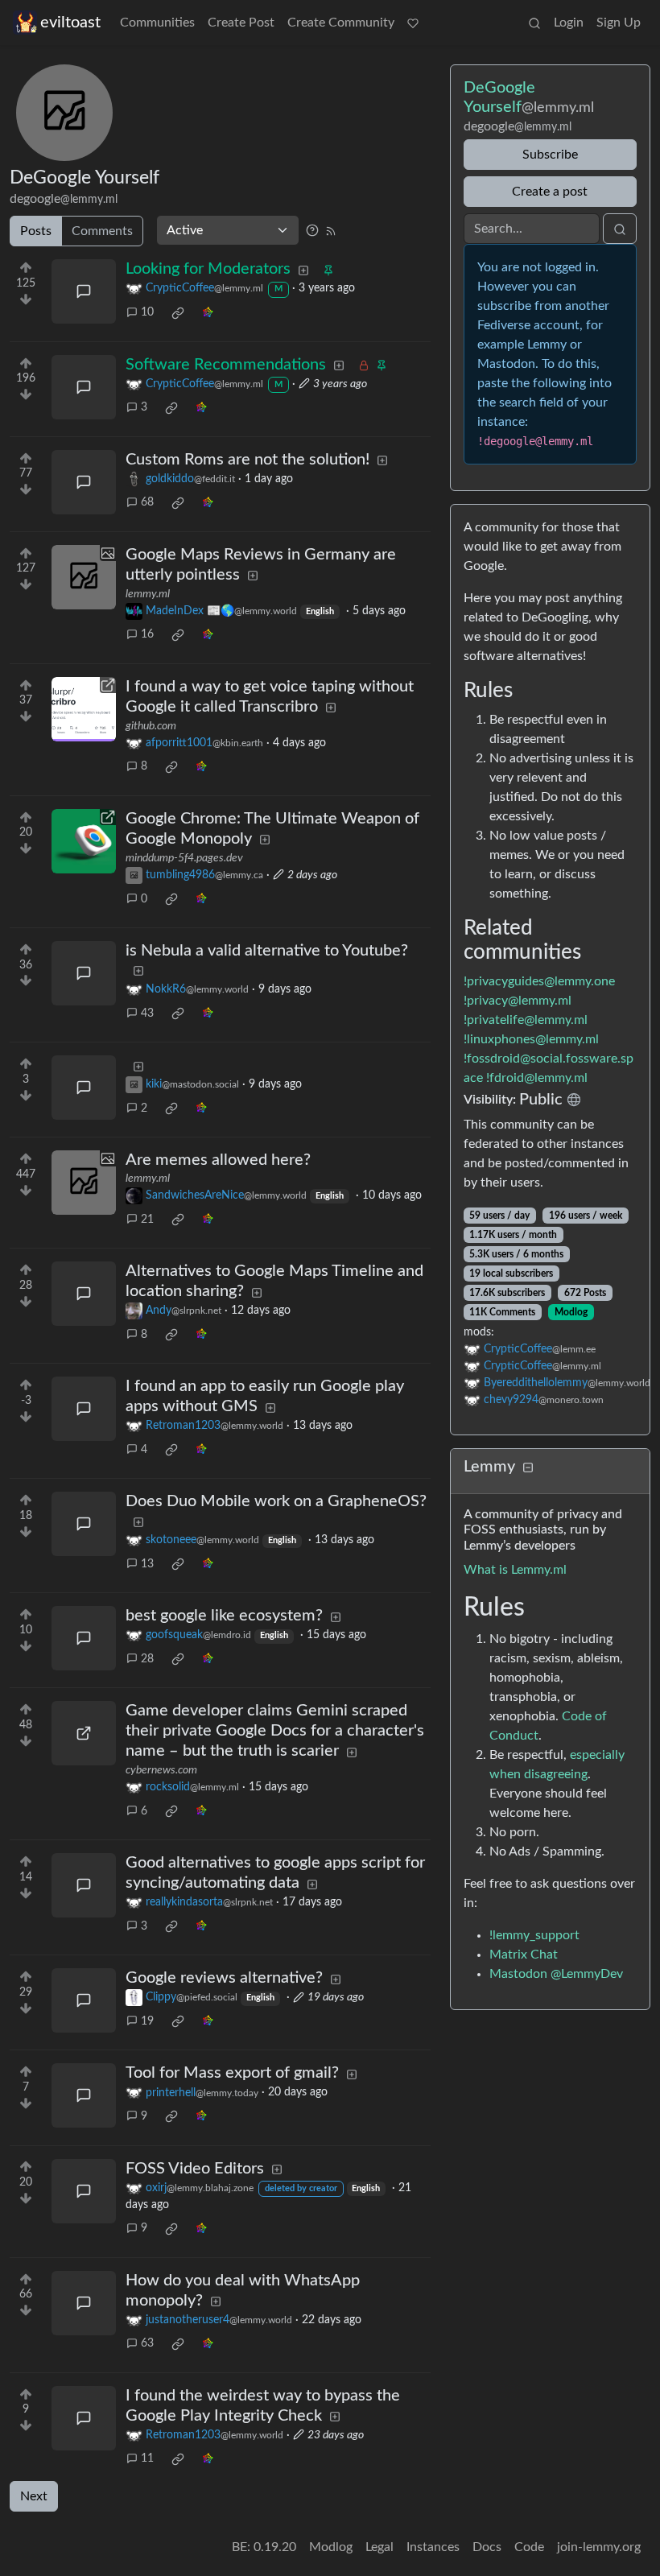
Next (34, 2496)
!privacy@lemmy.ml (518, 1001)
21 (147, 1220)
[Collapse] (528, 1468)
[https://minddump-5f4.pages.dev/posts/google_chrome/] (84, 841)
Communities (157, 23)
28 (147, 1659)
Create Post (241, 23)
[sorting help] (312, 230)
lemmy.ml (148, 594)
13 (147, 1564)
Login (569, 23)
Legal (379, 2547)
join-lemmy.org (599, 2547)
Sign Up (619, 23)
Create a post (550, 192)
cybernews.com (161, 1770)
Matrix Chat (524, 1955)
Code (529, 2547)
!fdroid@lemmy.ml (537, 1078)
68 (147, 502)
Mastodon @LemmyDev (556, 1974)
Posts (36, 231)
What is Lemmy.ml (515, 1570)
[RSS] (331, 230)
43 (147, 1013)
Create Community (341, 23)
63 (147, 2343)
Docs (487, 2547)
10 (147, 312)
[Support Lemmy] (413, 23)
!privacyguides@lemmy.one (539, 981)
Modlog (571, 1312)
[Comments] (84, 291)
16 (147, 634)
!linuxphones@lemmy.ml (531, 1039)
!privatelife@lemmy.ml (526, 1020)
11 (147, 2458)
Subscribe (550, 155)
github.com (151, 726)
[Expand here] (84, 577)
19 (147, 2021)
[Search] (534, 23)
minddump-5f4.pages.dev (184, 858)
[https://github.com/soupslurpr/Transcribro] (84, 709)
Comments (102, 231)
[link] (178, 313)
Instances (433, 2547)
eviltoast (70, 23)
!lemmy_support (534, 1935)
